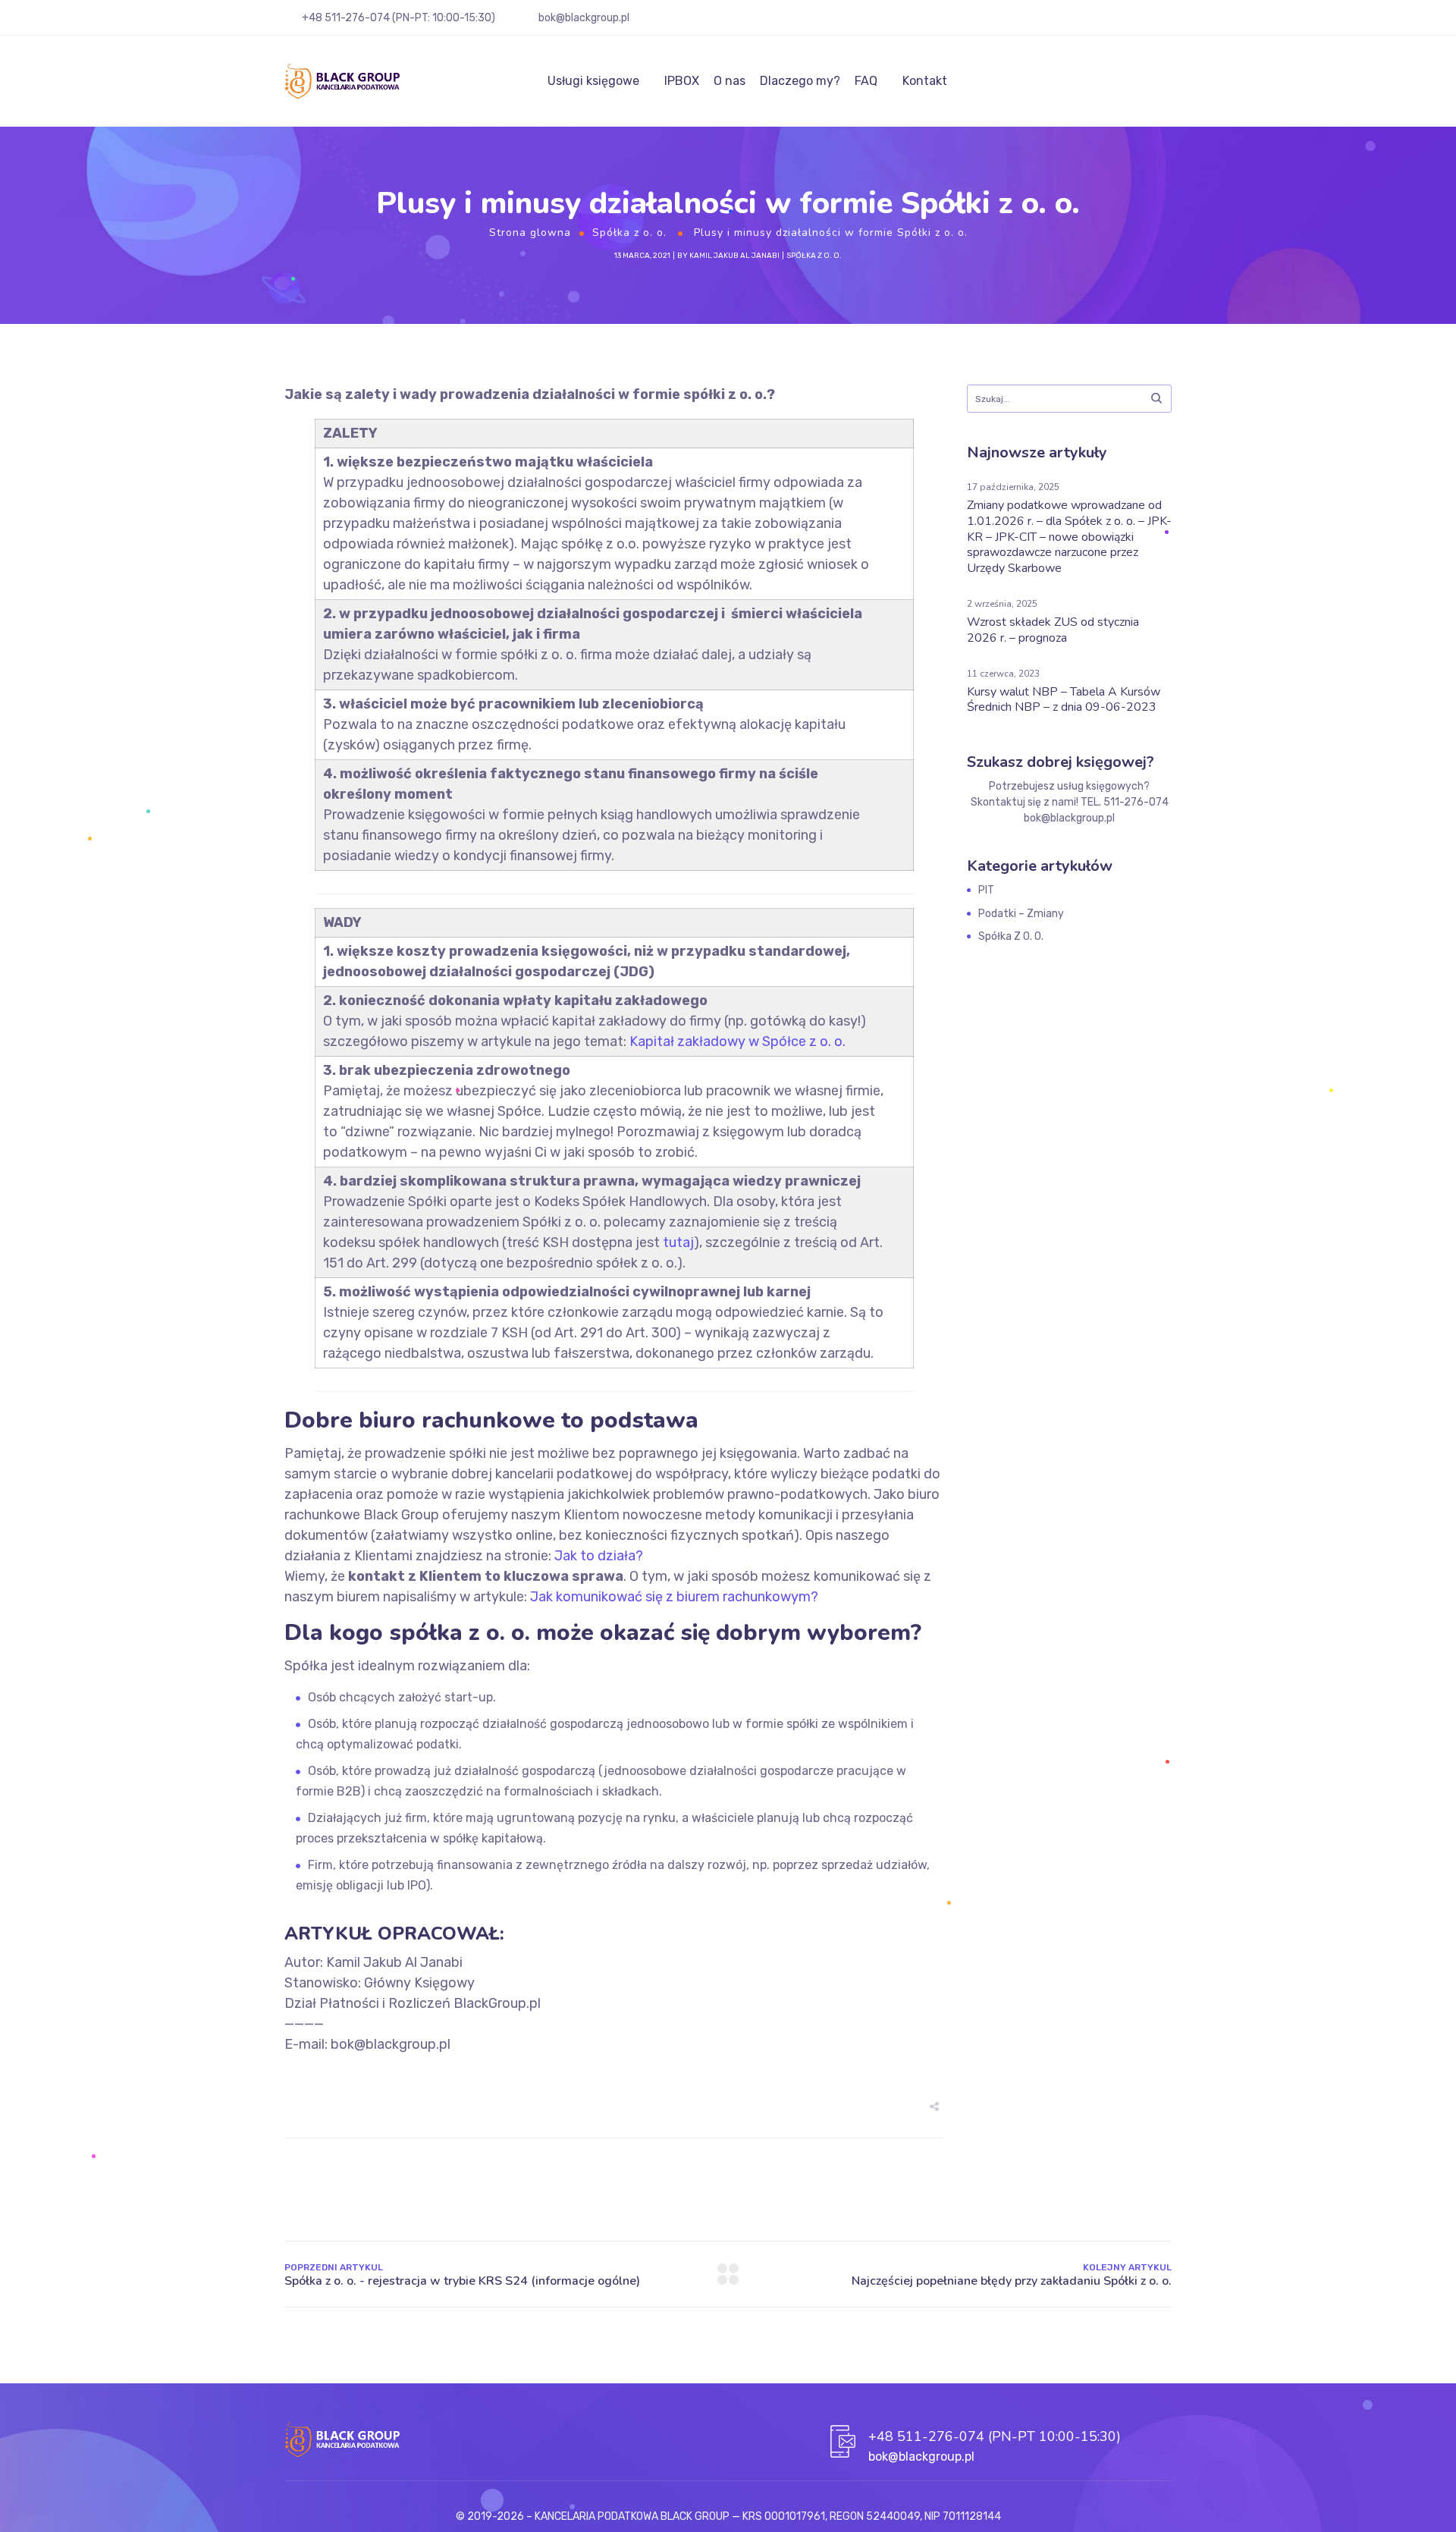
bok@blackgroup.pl (584, 18)
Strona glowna (530, 232)
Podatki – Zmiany (1021, 914)
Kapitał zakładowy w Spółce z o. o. (737, 1041)
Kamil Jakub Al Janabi (734, 256)
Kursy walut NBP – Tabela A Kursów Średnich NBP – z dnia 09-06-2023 (1064, 700)
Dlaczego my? (800, 81)
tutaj (678, 1242)
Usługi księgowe (593, 81)
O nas (730, 81)
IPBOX (682, 81)
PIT (986, 890)
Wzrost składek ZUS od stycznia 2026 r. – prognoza (1053, 630)
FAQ (866, 81)
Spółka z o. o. (629, 232)
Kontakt (925, 81)
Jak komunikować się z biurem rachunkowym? (674, 1597)
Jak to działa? (599, 1556)
